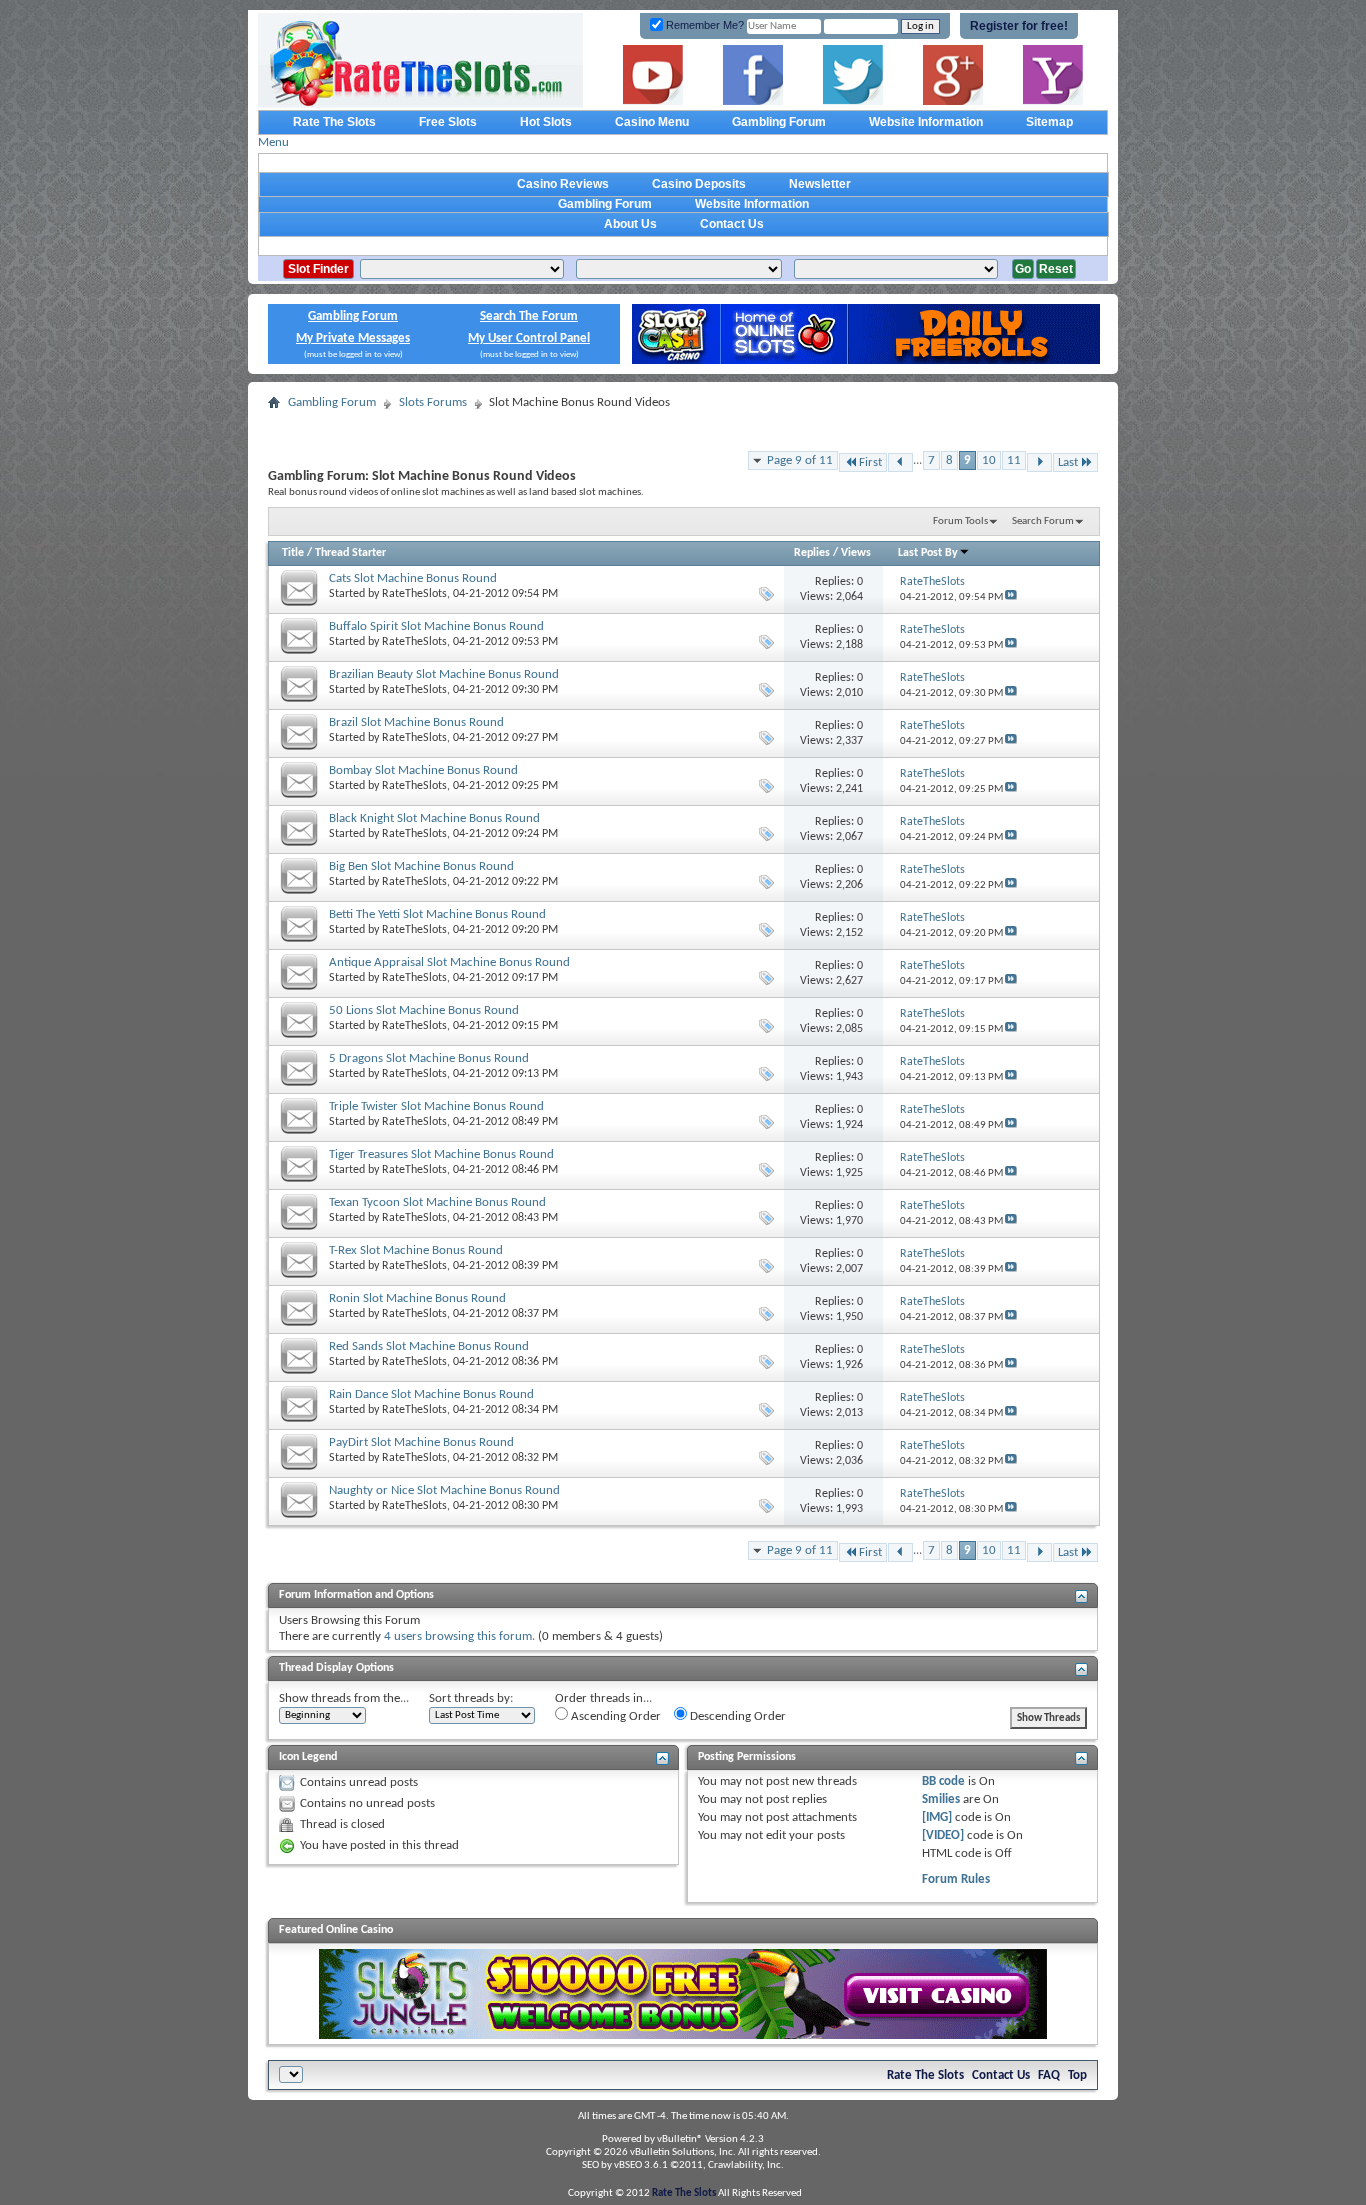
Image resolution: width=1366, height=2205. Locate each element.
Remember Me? (703, 25)
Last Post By (928, 553)
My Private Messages (353, 338)
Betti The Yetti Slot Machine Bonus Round (437, 914)
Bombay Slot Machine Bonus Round (423, 770)
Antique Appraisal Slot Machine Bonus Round (449, 962)
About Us (630, 224)
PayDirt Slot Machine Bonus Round (421, 1442)
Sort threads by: (471, 1698)
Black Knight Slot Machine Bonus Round (434, 818)
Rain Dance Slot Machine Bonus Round (431, 1394)
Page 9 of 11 (800, 460)
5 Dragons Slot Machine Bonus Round (429, 1058)
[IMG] (937, 1817)
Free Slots (448, 122)
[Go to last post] (1011, 597)
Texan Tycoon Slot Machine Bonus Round (437, 1202)
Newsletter (820, 184)
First (870, 462)
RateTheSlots (414, 594)
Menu (273, 142)
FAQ (1049, 2075)
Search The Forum (529, 316)
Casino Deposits (699, 184)
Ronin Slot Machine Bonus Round (417, 1298)
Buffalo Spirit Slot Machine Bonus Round (436, 626)
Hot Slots (546, 122)
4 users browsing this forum (458, 1636)
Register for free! (1019, 26)
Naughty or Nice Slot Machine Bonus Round (444, 1490)
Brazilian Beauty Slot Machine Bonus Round (444, 674)
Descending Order (736, 1716)
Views (856, 553)
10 (989, 460)
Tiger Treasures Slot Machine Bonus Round (441, 1154)
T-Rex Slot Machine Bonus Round (416, 1250)
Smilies (941, 1799)
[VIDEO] (943, 1835)
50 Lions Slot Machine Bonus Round (424, 1010)
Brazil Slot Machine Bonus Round (416, 722)
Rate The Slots (334, 122)
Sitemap (1049, 122)
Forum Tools (960, 521)
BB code (943, 1781)
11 (1014, 460)
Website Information (926, 122)
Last (1068, 462)
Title (293, 553)
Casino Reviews (563, 184)
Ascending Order (614, 1716)
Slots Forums (433, 402)
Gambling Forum (779, 122)
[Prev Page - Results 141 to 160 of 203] (900, 462)
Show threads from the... (344, 1698)
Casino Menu (652, 122)
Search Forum (1043, 521)
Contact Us (732, 224)
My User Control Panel (529, 338)
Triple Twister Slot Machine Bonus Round (436, 1106)
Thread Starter (350, 553)
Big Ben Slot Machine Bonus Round (421, 866)
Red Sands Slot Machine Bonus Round (429, 1346)
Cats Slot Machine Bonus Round (413, 578)
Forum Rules (956, 1879)
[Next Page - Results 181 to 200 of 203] (1039, 462)
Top (1077, 2075)
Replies (812, 553)
